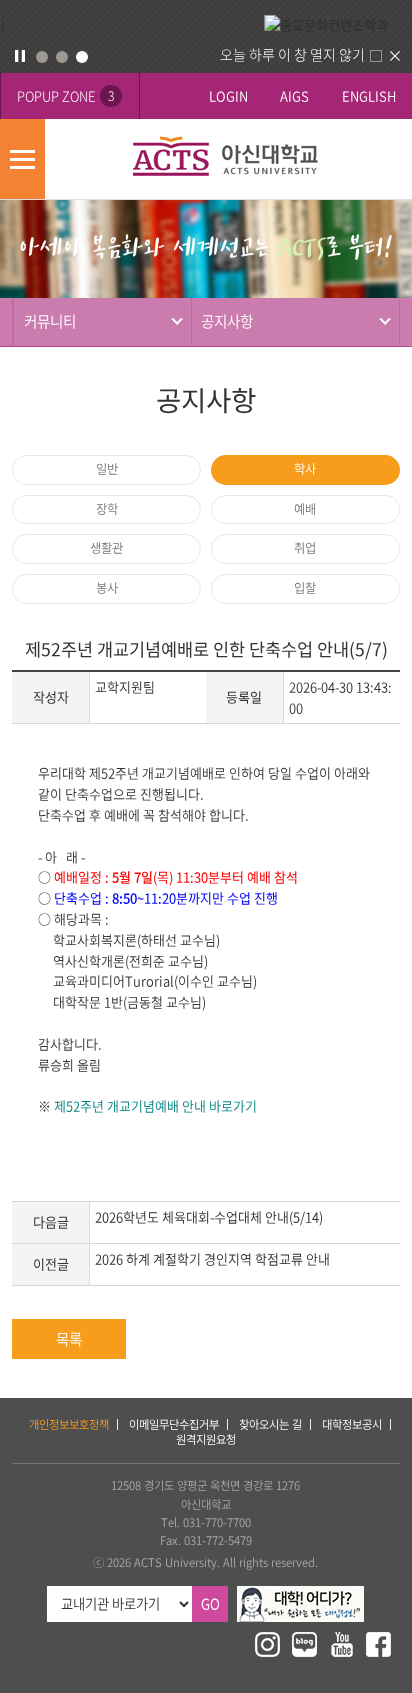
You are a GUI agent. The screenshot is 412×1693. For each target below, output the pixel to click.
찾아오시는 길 (270, 1424)
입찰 (305, 588)
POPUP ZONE (65, 95)
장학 (107, 509)
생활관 (106, 548)
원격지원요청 (206, 1439)
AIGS (294, 95)
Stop (20, 56)
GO (210, 1603)
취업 (305, 548)
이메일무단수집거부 (174, 1424)
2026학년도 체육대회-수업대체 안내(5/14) (209, 1216)
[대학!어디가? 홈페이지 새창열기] (300, 1594)
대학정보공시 (352, 1424)
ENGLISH (369, 95)
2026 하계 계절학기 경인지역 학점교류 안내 (212, 1258)
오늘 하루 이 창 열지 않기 (292, 54)
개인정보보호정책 (69, 1424)
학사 (305, 469)
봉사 (107, 588)
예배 (305, 509)
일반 (107, 469)
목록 (69, 1339)
